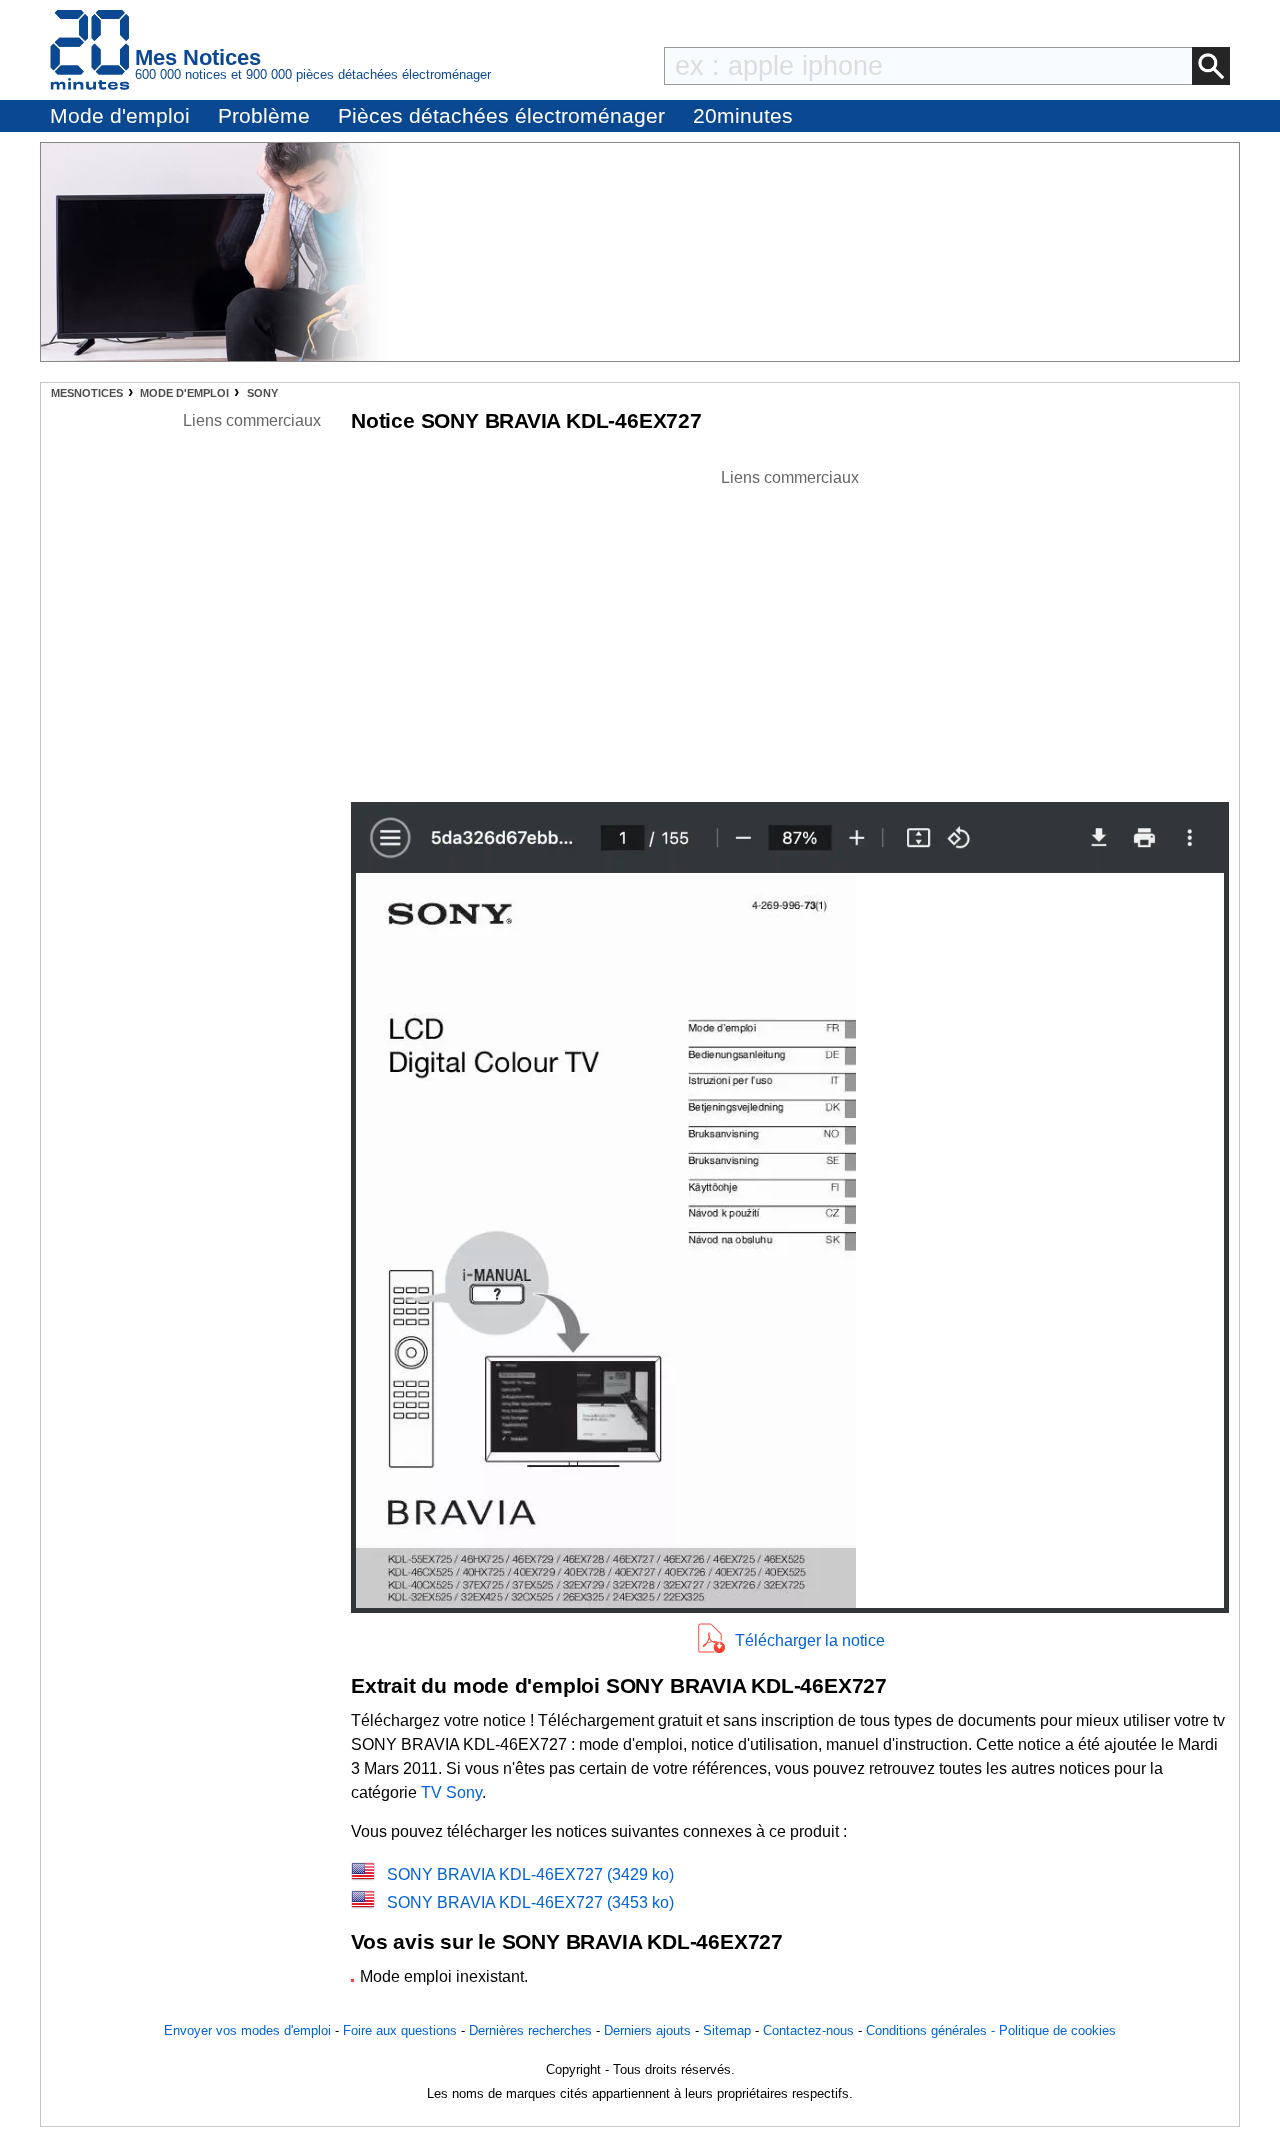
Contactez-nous (808, 2030)
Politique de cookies (1057, 2030)
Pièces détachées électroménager (501, 115)
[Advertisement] (790, 630)
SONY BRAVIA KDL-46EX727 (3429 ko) (530, 1874)
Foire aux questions (400, 2030)
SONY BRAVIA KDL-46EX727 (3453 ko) (530, 1902)
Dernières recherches (530, 2030)
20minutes (743, 115)
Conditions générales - (932, 2030)
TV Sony (451, 1792)
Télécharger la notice (810, 1640)
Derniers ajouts (647, 2030)
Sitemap (727, 2030)
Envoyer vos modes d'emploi (247, 2030)
